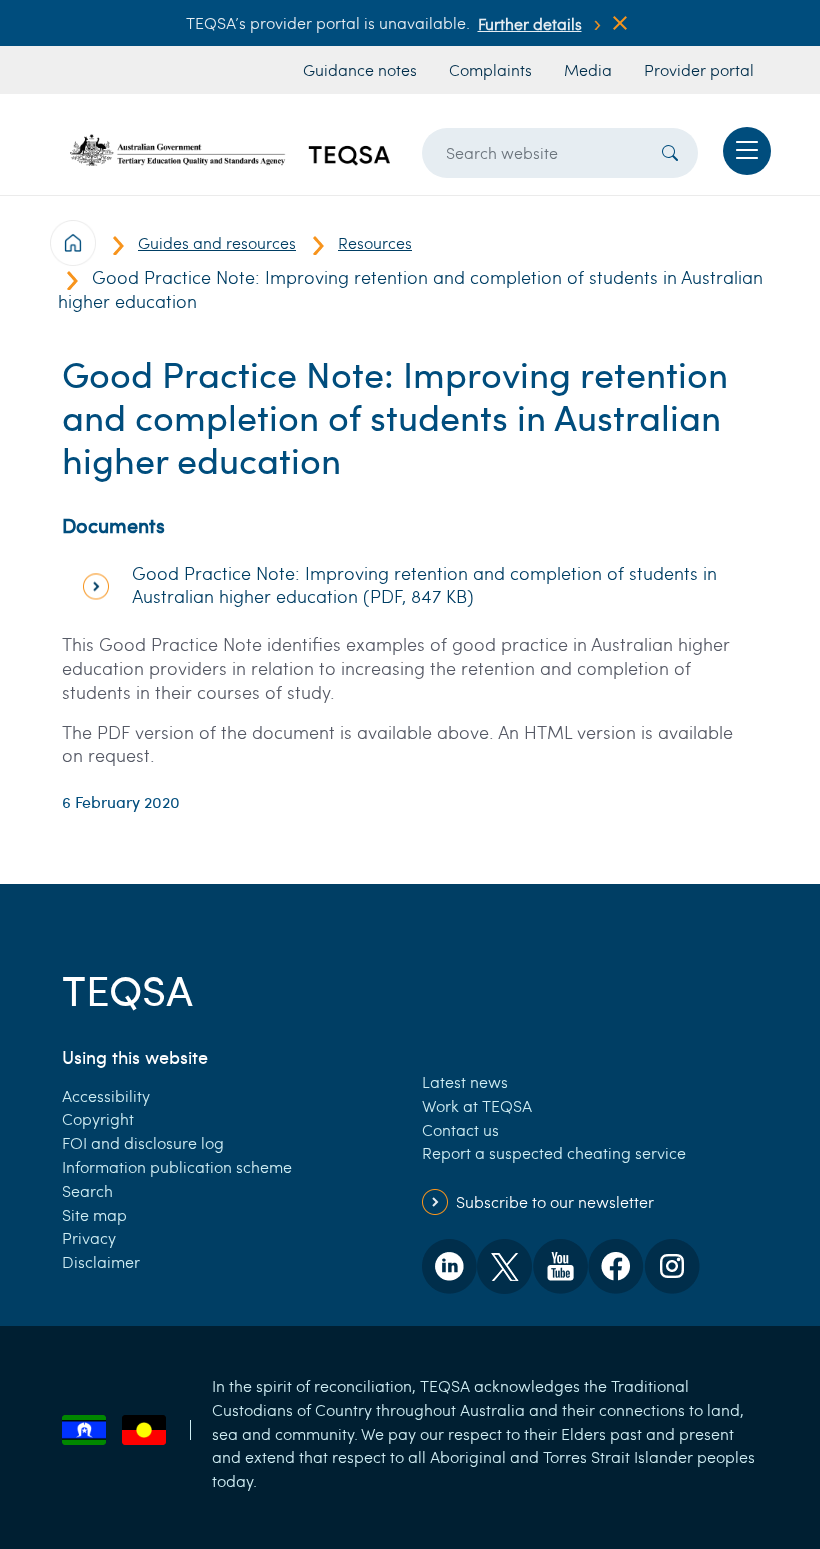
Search (87, 1190)
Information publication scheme (177, 1166)
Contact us (460, 1129)
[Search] (670, 153)
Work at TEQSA (477, 1105)
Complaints (490, 69)
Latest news (465, 1081)
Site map (94, 1214)
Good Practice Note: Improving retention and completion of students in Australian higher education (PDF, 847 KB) (424, 585)
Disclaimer (101, 1261)
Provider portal (699, 69)
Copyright (98, 1118)
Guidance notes (360, 69)
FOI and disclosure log (143, 1142)
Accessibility (106, 1095)
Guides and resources (217, 242)
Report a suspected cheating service (554, 1152)
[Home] (230, 150)
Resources (375, 242)
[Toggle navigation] (747, 151)
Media (588, 69)
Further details (530, 23)
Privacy (89, 1237)
